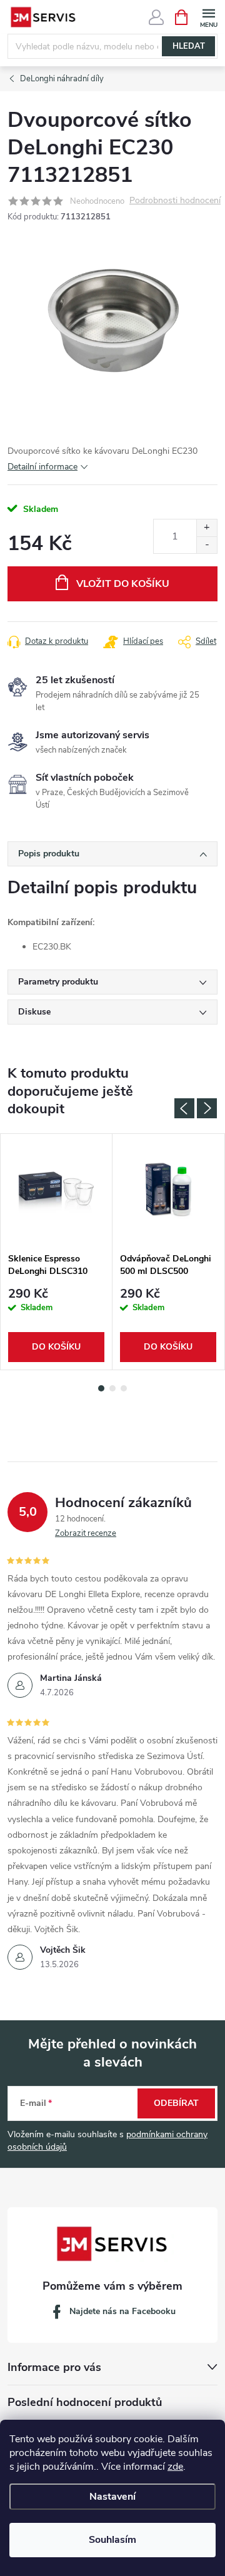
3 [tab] (124, 1388)
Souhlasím (112, 2540)
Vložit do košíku (123, 584)
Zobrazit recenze (86, 1533)
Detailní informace (42, 467)
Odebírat (176, 2103)
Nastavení (112, 2497)
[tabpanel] (57, 1252)
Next (207, 1108)
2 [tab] (112, 1388)
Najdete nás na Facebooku (122, 2311)
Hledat (189, 46)
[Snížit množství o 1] (207, 545)
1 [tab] (101, 1388)
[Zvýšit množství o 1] (207, 528)
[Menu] (208, 17)
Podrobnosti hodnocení (175, 201)
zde (175, 2467)
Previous (184, 1108)
